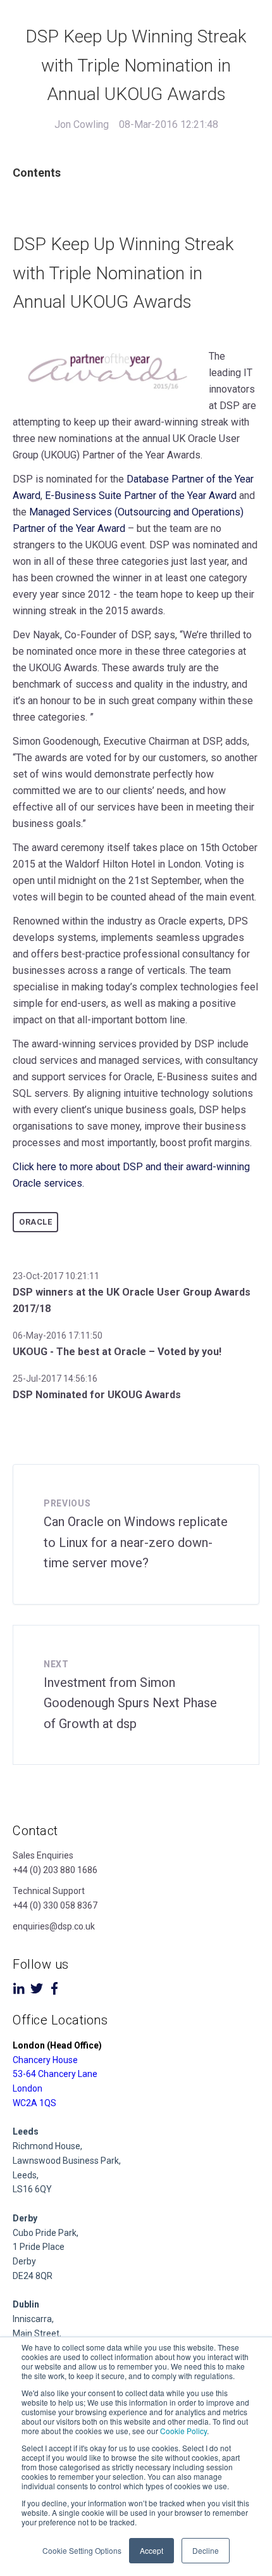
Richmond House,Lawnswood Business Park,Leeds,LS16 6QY (67, 2160)
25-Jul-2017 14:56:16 (55, 1379)
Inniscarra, (33, 2319)
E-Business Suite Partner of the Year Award (141, 496)
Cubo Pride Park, (46, 2233)
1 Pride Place (39, 2247)
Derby (24, 2261)
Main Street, (37, 2333)
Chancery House (45, 2060)
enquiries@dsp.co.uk (54, 1926)
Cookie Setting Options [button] (82, 2550)
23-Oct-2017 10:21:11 (56, 1276)
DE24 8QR (33, 2276)
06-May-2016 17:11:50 (58, 1335)
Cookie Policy (183, 2431)
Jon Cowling (82, 124)
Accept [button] (151, 2550)
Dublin (26, 2304)
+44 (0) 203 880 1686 (55, 1870)
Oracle (35, 1222)
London (28, 2088)
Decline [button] (206, 2550)
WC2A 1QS (34, 2103)
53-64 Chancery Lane (55, 2074)
